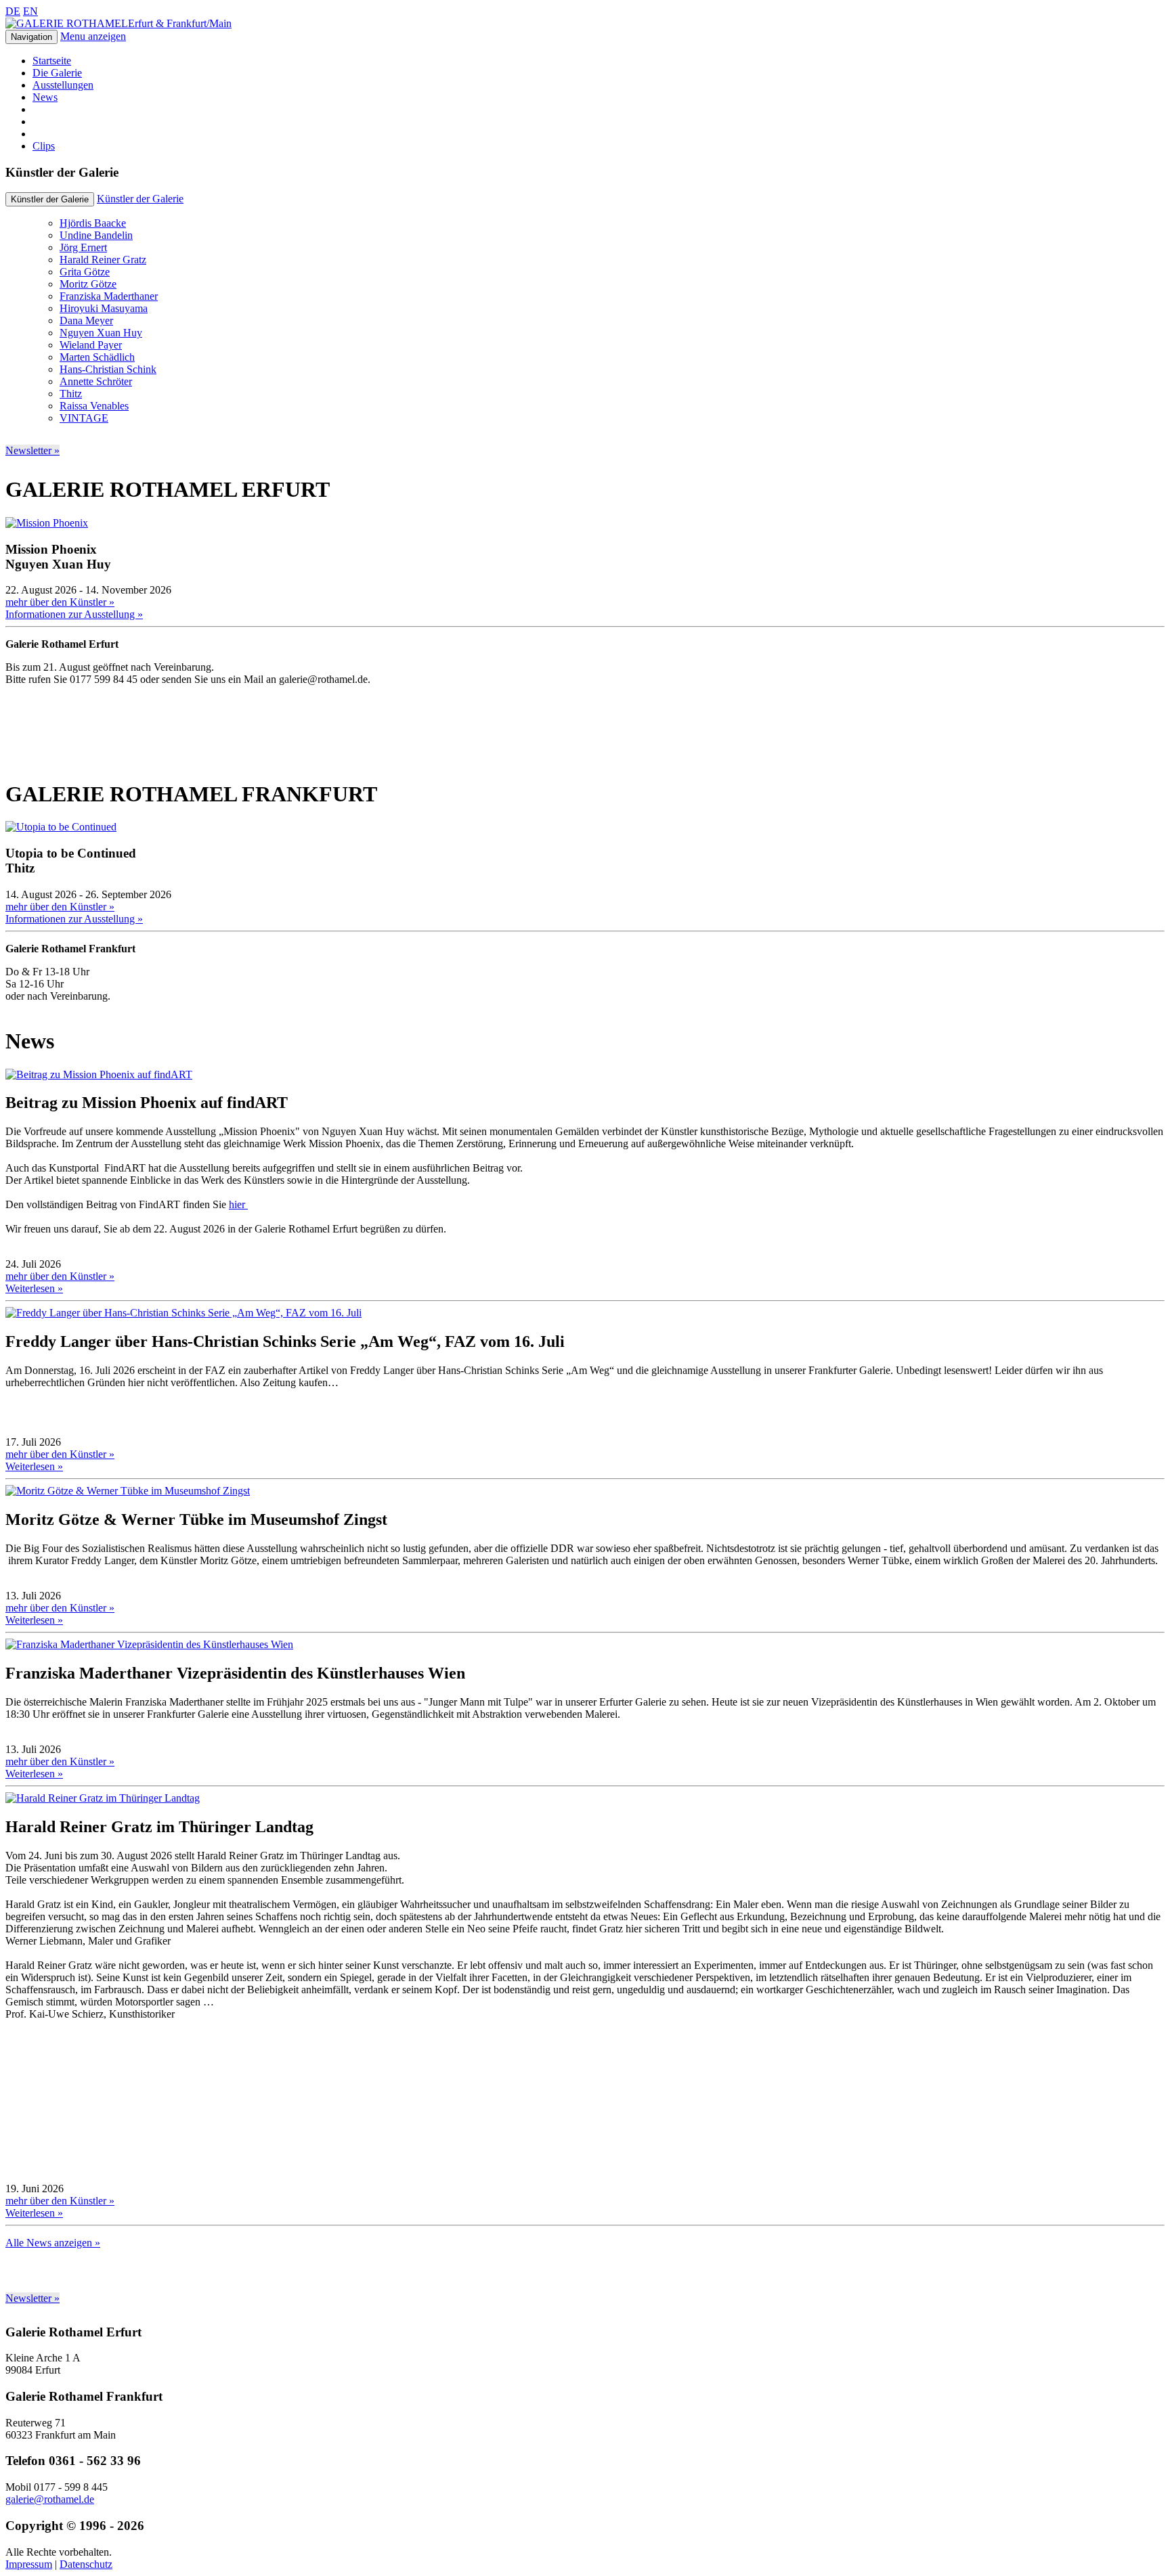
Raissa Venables (94, 406)
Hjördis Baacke (93, 223)
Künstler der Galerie (140, 199)
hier (238, 1204)
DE (13, 11)
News (45, 97)
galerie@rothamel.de (50, 2499)
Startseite (52, 61)
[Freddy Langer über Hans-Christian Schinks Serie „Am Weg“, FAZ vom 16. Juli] (183, 1313)
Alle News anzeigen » (53, 2243)
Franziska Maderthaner (109, 296)
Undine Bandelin (96, 235)
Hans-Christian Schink (108, 369)
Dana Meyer (86, 320)
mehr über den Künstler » (60, 602)
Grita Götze (85, 272)
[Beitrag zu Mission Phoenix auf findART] (99, 1074)
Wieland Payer (91, 345)
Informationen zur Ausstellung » (74, 614)
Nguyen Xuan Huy (101, 333)
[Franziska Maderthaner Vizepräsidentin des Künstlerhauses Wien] (149, 1644)
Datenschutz (86, 2564)
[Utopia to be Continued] (61, 827)
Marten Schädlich (97, 357)
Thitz (71, 394)
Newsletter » (32, 450)
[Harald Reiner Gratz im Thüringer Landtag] (103, 1798)
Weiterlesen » (34, 1288)
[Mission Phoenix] (47, 523)
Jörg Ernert (83, 247)
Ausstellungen (63, 85)
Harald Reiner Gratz (103, 260)
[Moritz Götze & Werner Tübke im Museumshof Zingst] (128, 1491)
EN (30, 11)
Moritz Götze (88, 284)
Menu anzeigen (93, 36)
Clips (44, 146)
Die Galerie (57, 73)
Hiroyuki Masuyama (104, 308)
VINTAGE (84, 418)
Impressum (29, 2564)
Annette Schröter (96, 381)
